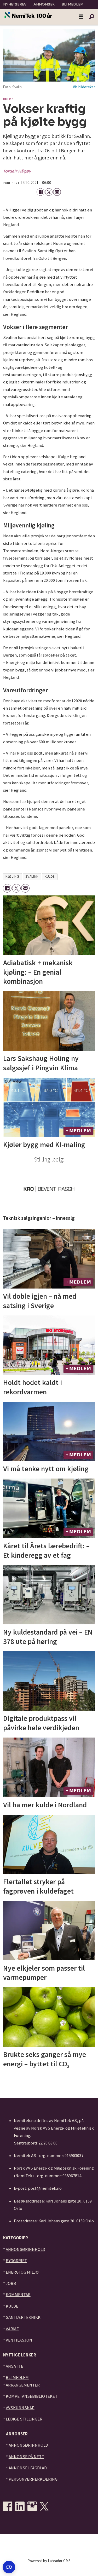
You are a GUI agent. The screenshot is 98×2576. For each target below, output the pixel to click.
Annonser (44, 4)
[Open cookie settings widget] (9, 2567)
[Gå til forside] (28, 15)
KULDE (12, 2306)
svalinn (32, 876)
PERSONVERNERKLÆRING (33, 2479)
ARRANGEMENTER (23, 2385)
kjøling (12, 876)
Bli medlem (73, 4)
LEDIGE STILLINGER (24, 2419)
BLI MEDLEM (17, 2377)
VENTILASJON (19, 2340)
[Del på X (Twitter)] (49, 192)
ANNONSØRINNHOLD (25, 2249)
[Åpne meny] (81, 17)
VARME (12, 2329)
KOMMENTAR (18, 2295)
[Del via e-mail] (57, 192)
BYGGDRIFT (16, 2261)
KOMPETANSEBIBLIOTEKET (32, 2396)
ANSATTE (15, 2366)
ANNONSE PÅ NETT (26, 2457)
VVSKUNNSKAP (20, 2408)
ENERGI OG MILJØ (22, 2272)
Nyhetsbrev (15, 4)
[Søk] (91, 17)
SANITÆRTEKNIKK (23, 2317)
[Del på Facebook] (40, 192)
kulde (50, 876)
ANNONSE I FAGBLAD (28, 2468)
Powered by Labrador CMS (49, 2561)
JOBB (11, 2283)
